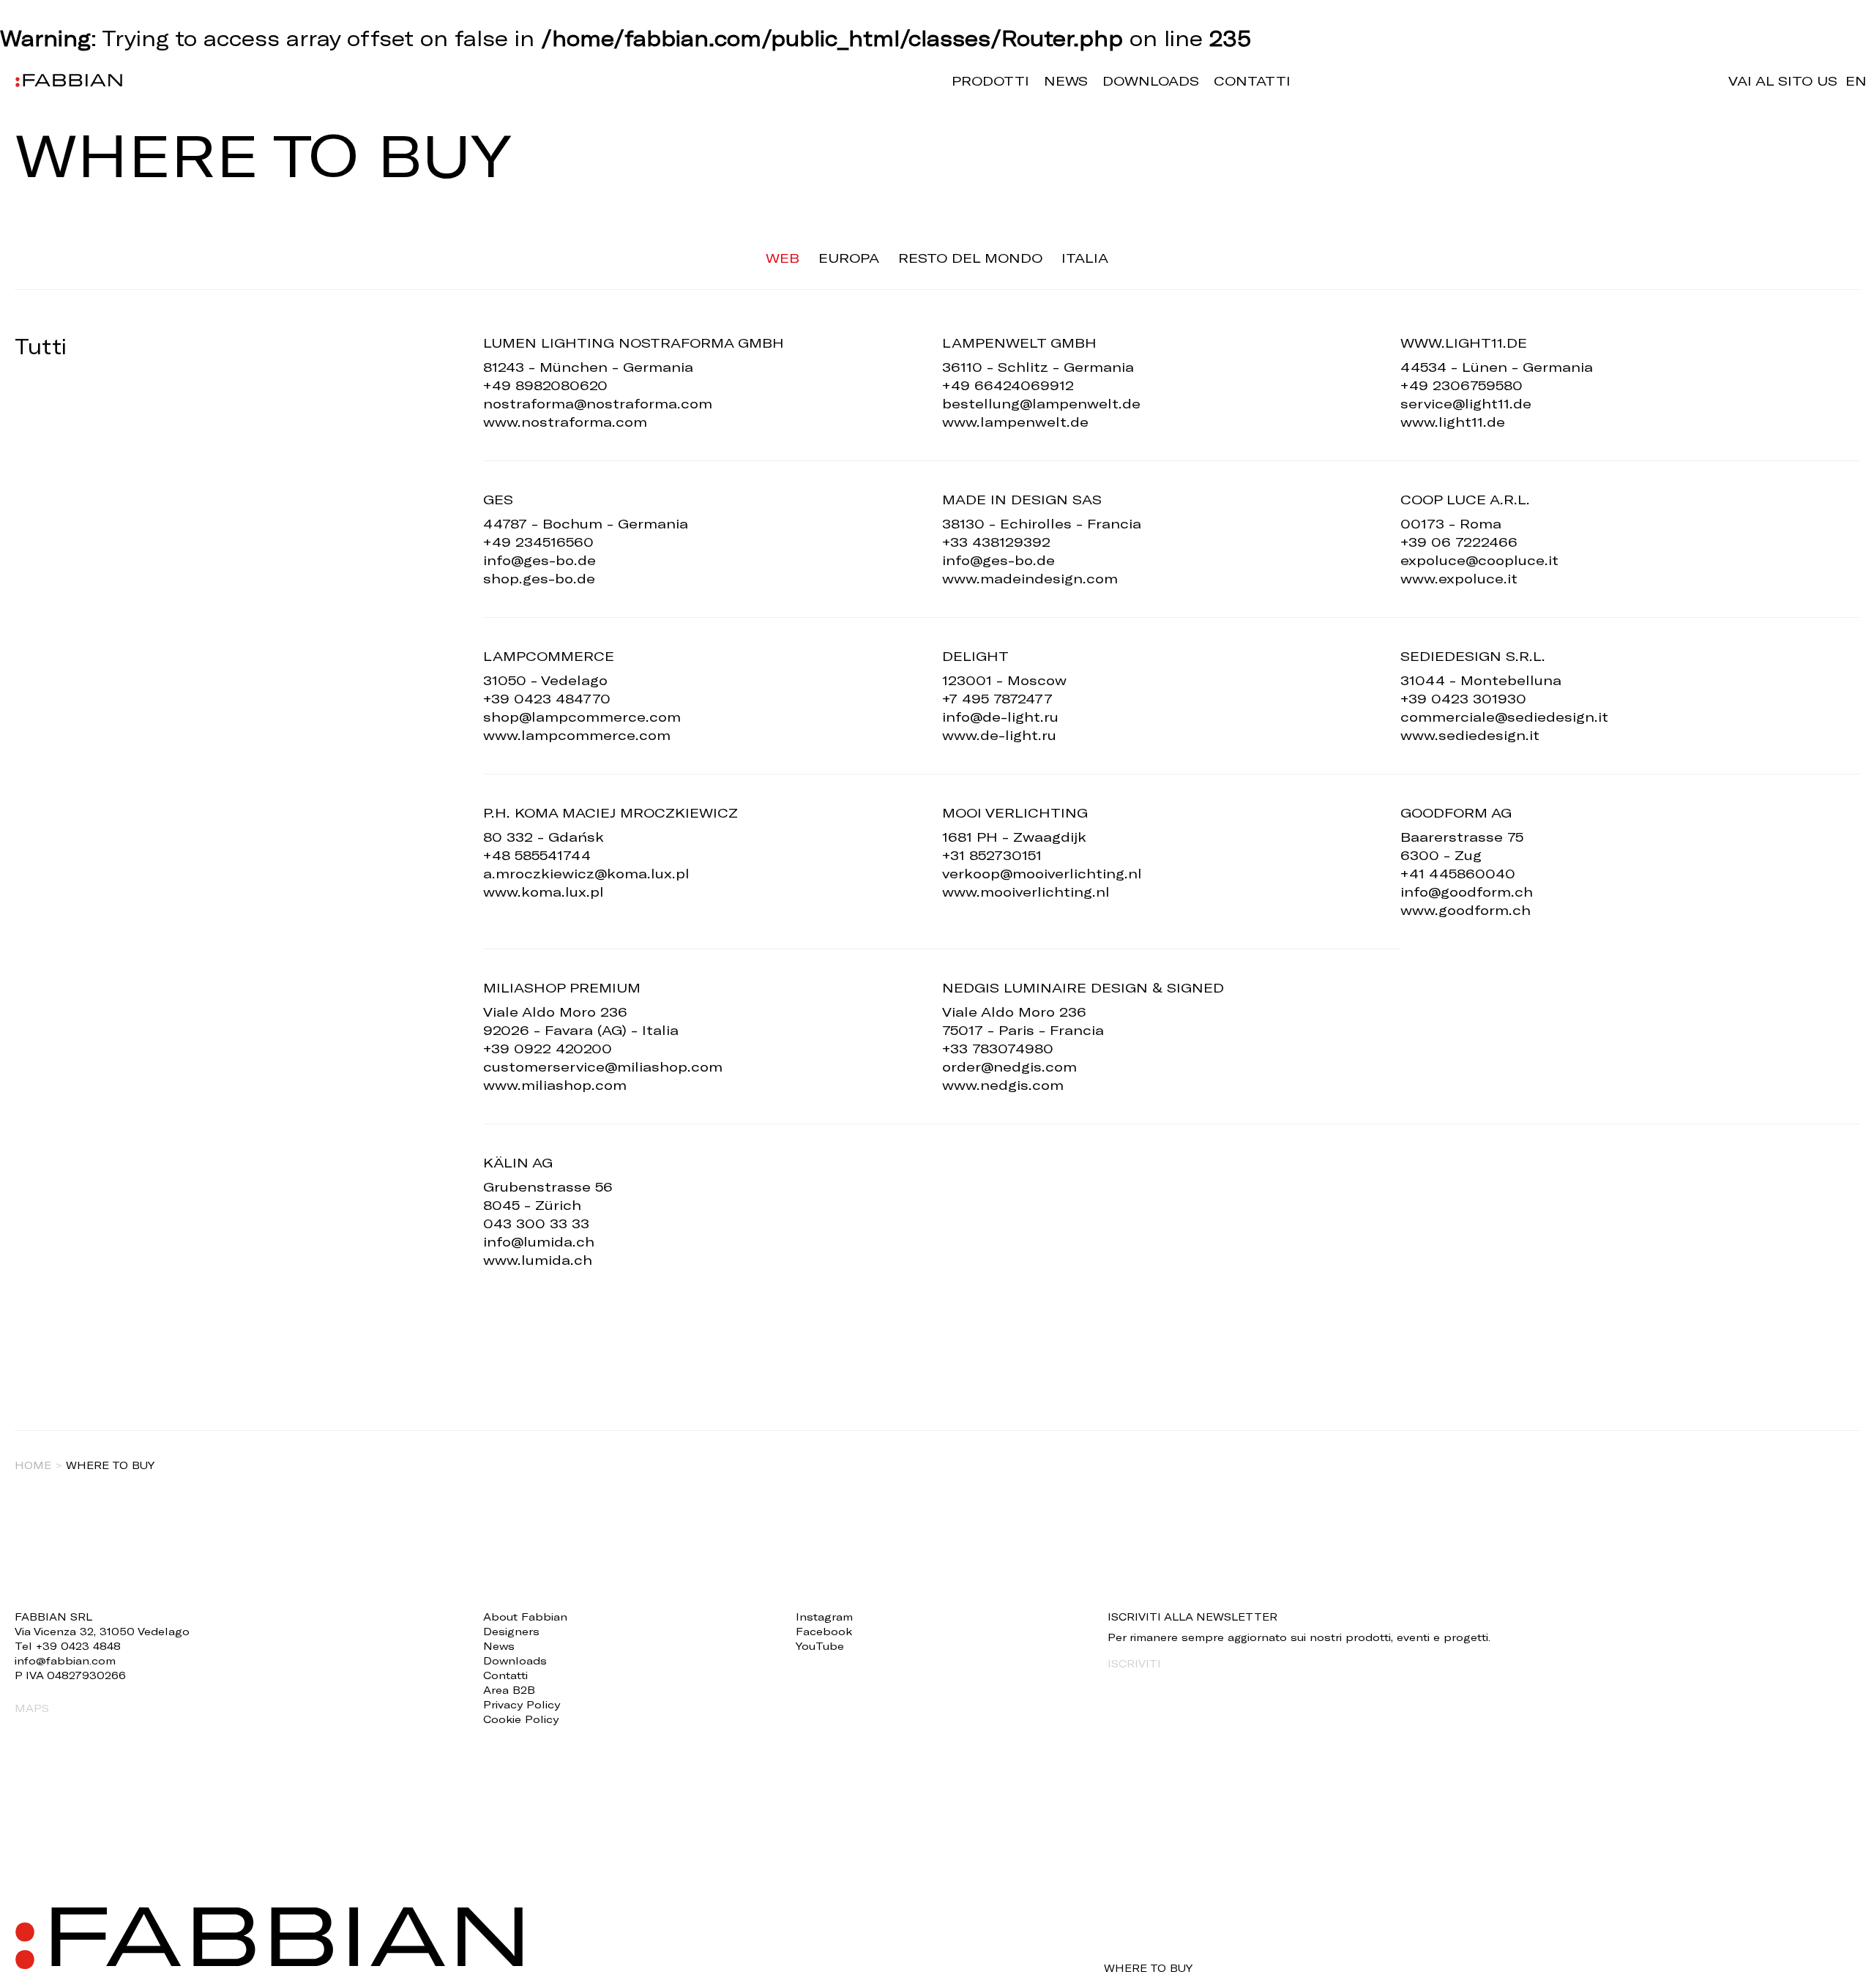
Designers (511, 1631)
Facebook (824, 1631)
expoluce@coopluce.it (1479, 560)
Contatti (1252, 81)
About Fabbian (525, 1617)
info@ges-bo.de (540, 560)
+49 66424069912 (1008, 385)
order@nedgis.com (1009, 1066)
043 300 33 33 (536, 1223)
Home (33, 1465)
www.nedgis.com (1003, 1085)
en (1856, 81)
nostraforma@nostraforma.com (598, 403)
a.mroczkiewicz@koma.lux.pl (586, 873)
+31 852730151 (992, 855)
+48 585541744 (537, 855)
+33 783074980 (998, 1048)
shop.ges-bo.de (539, 578)
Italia (1085, 258)
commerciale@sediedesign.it (1504, 717)
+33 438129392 (996, 542)
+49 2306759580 (1462, 385)
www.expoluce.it (1459, 578)
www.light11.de (1453, 422)
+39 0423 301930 (1463, 698)
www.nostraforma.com (565, 422)
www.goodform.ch (1466, 910)
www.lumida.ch (538, 1260)
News (1066, 81)
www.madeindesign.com (1030, 578)
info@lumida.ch (539, 1241)
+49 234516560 (538, 542)
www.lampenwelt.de (1015, 422)
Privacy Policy (522, 1704)
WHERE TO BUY (1148, 1968)
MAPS (32, 1708)
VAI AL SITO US (1783, 81)
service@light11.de (1466, 403)
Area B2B (509, 1690)
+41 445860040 (1458, 873)
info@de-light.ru (1000, 717)
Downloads (1151, 81)
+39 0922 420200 (548, 1048)
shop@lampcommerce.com (582, 717)
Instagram (824, 1617)
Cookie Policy (521, 1719)
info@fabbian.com (65, 1660)
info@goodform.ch (1467, 892)
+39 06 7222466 (1459, 542)
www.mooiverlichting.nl (1026, 892)
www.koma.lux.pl (544, 892)
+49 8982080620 (545, 385)
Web (783, 258)
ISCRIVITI (1134, 1663)
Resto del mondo (970, 258)
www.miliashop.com (555, 1085)
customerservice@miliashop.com (603, 1066)
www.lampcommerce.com (577, 735)
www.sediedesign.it (1470, 735)
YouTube (820, 1646)
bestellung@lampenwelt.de (1041, 403)
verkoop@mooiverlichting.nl (1042, 873)
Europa (849, 258)
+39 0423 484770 (547, 698)
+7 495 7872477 (997, 698)
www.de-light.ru (999, 735)
